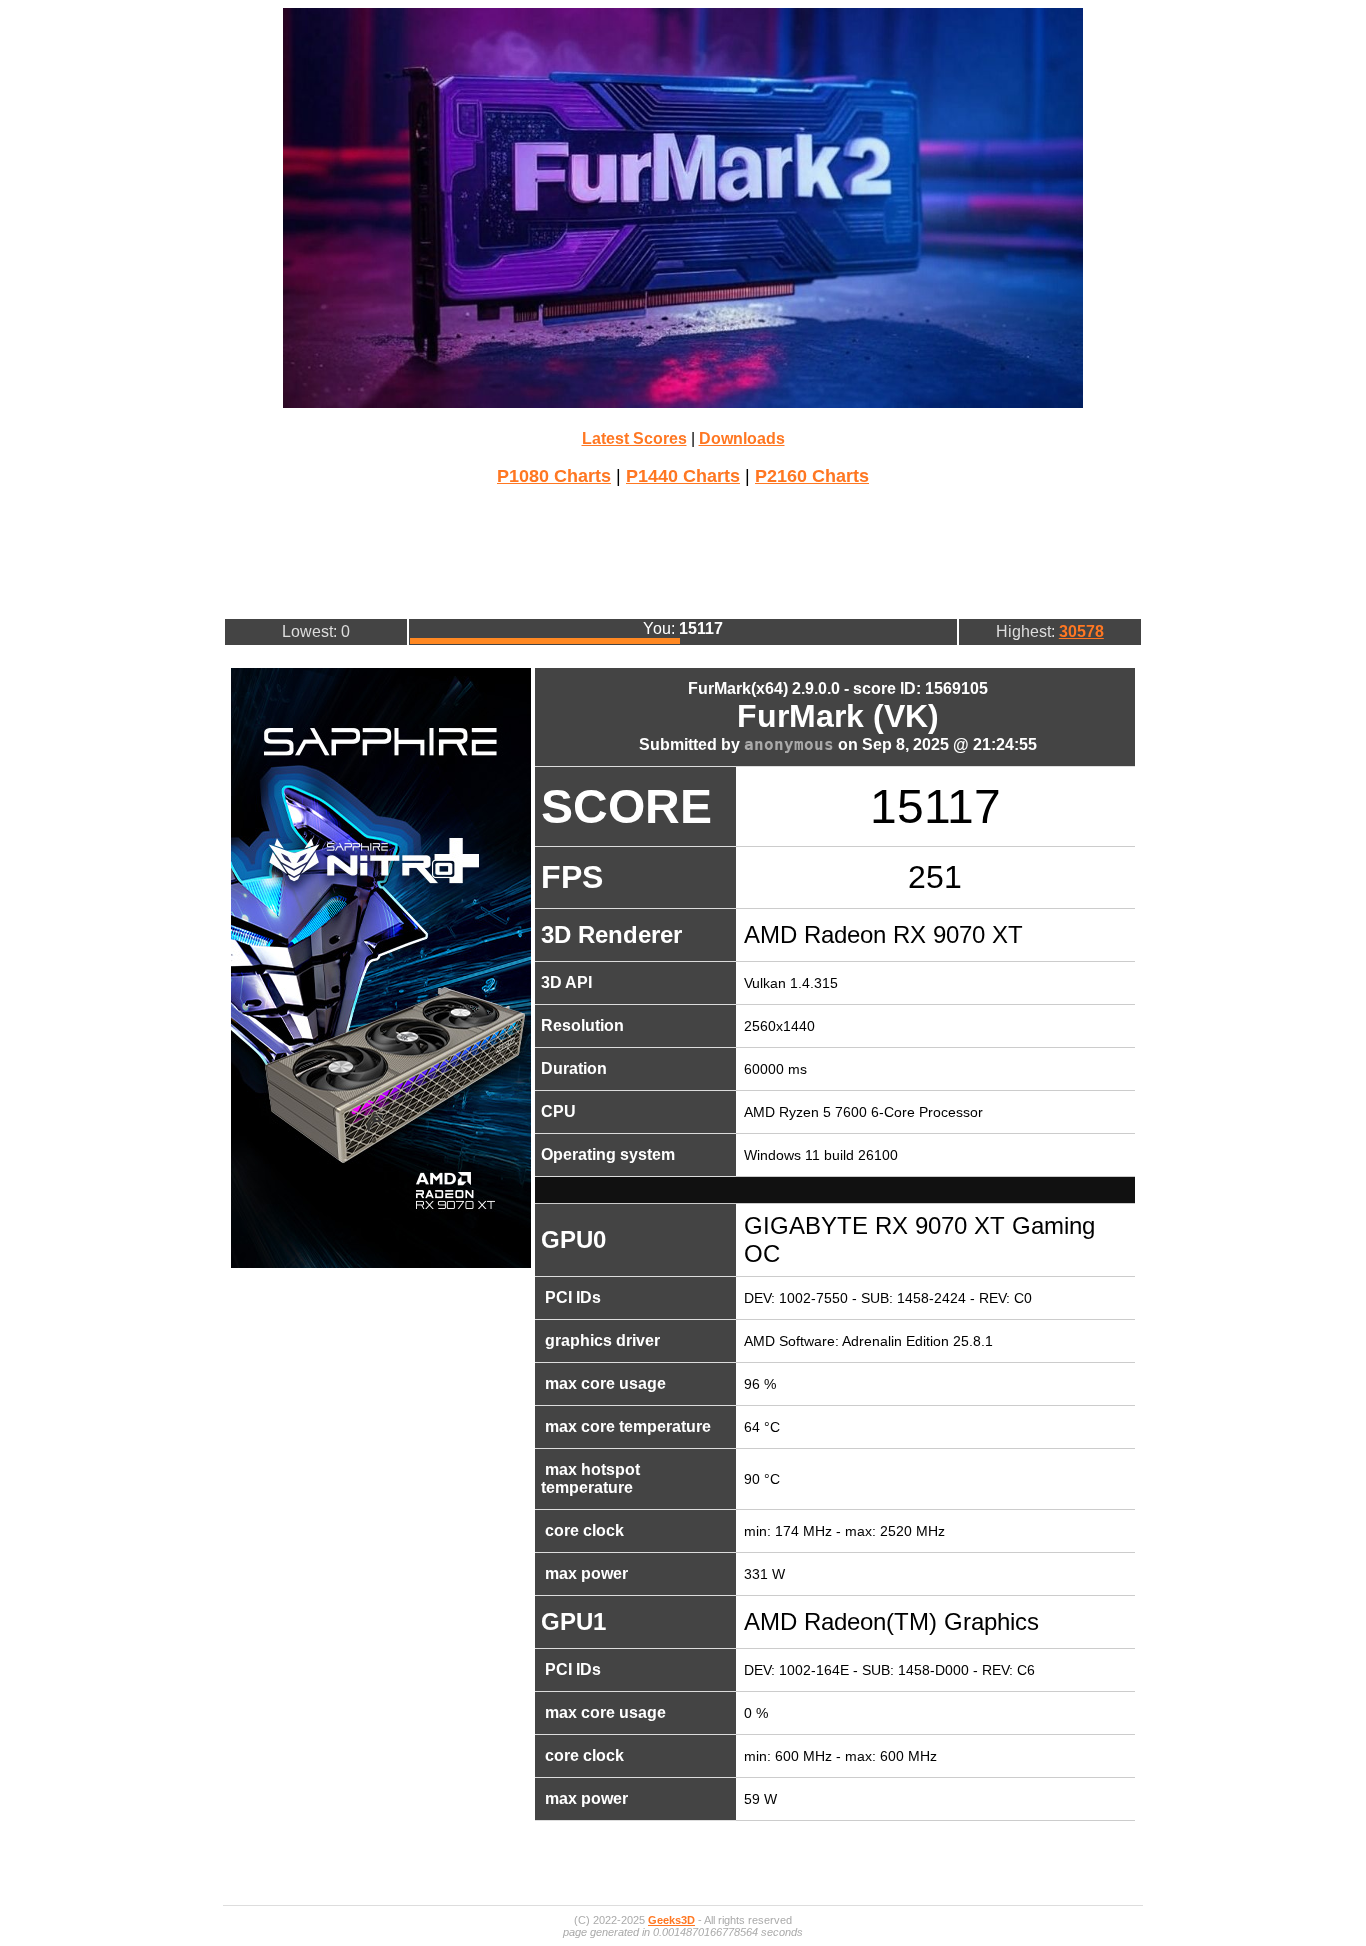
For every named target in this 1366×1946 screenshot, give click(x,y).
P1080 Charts (554, 476)
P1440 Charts (683, 476)
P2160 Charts (812, 476)
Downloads (742, 438)
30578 (1081, 631)
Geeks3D (671, 1920)
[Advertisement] (683, 550)
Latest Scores (634, 438)
